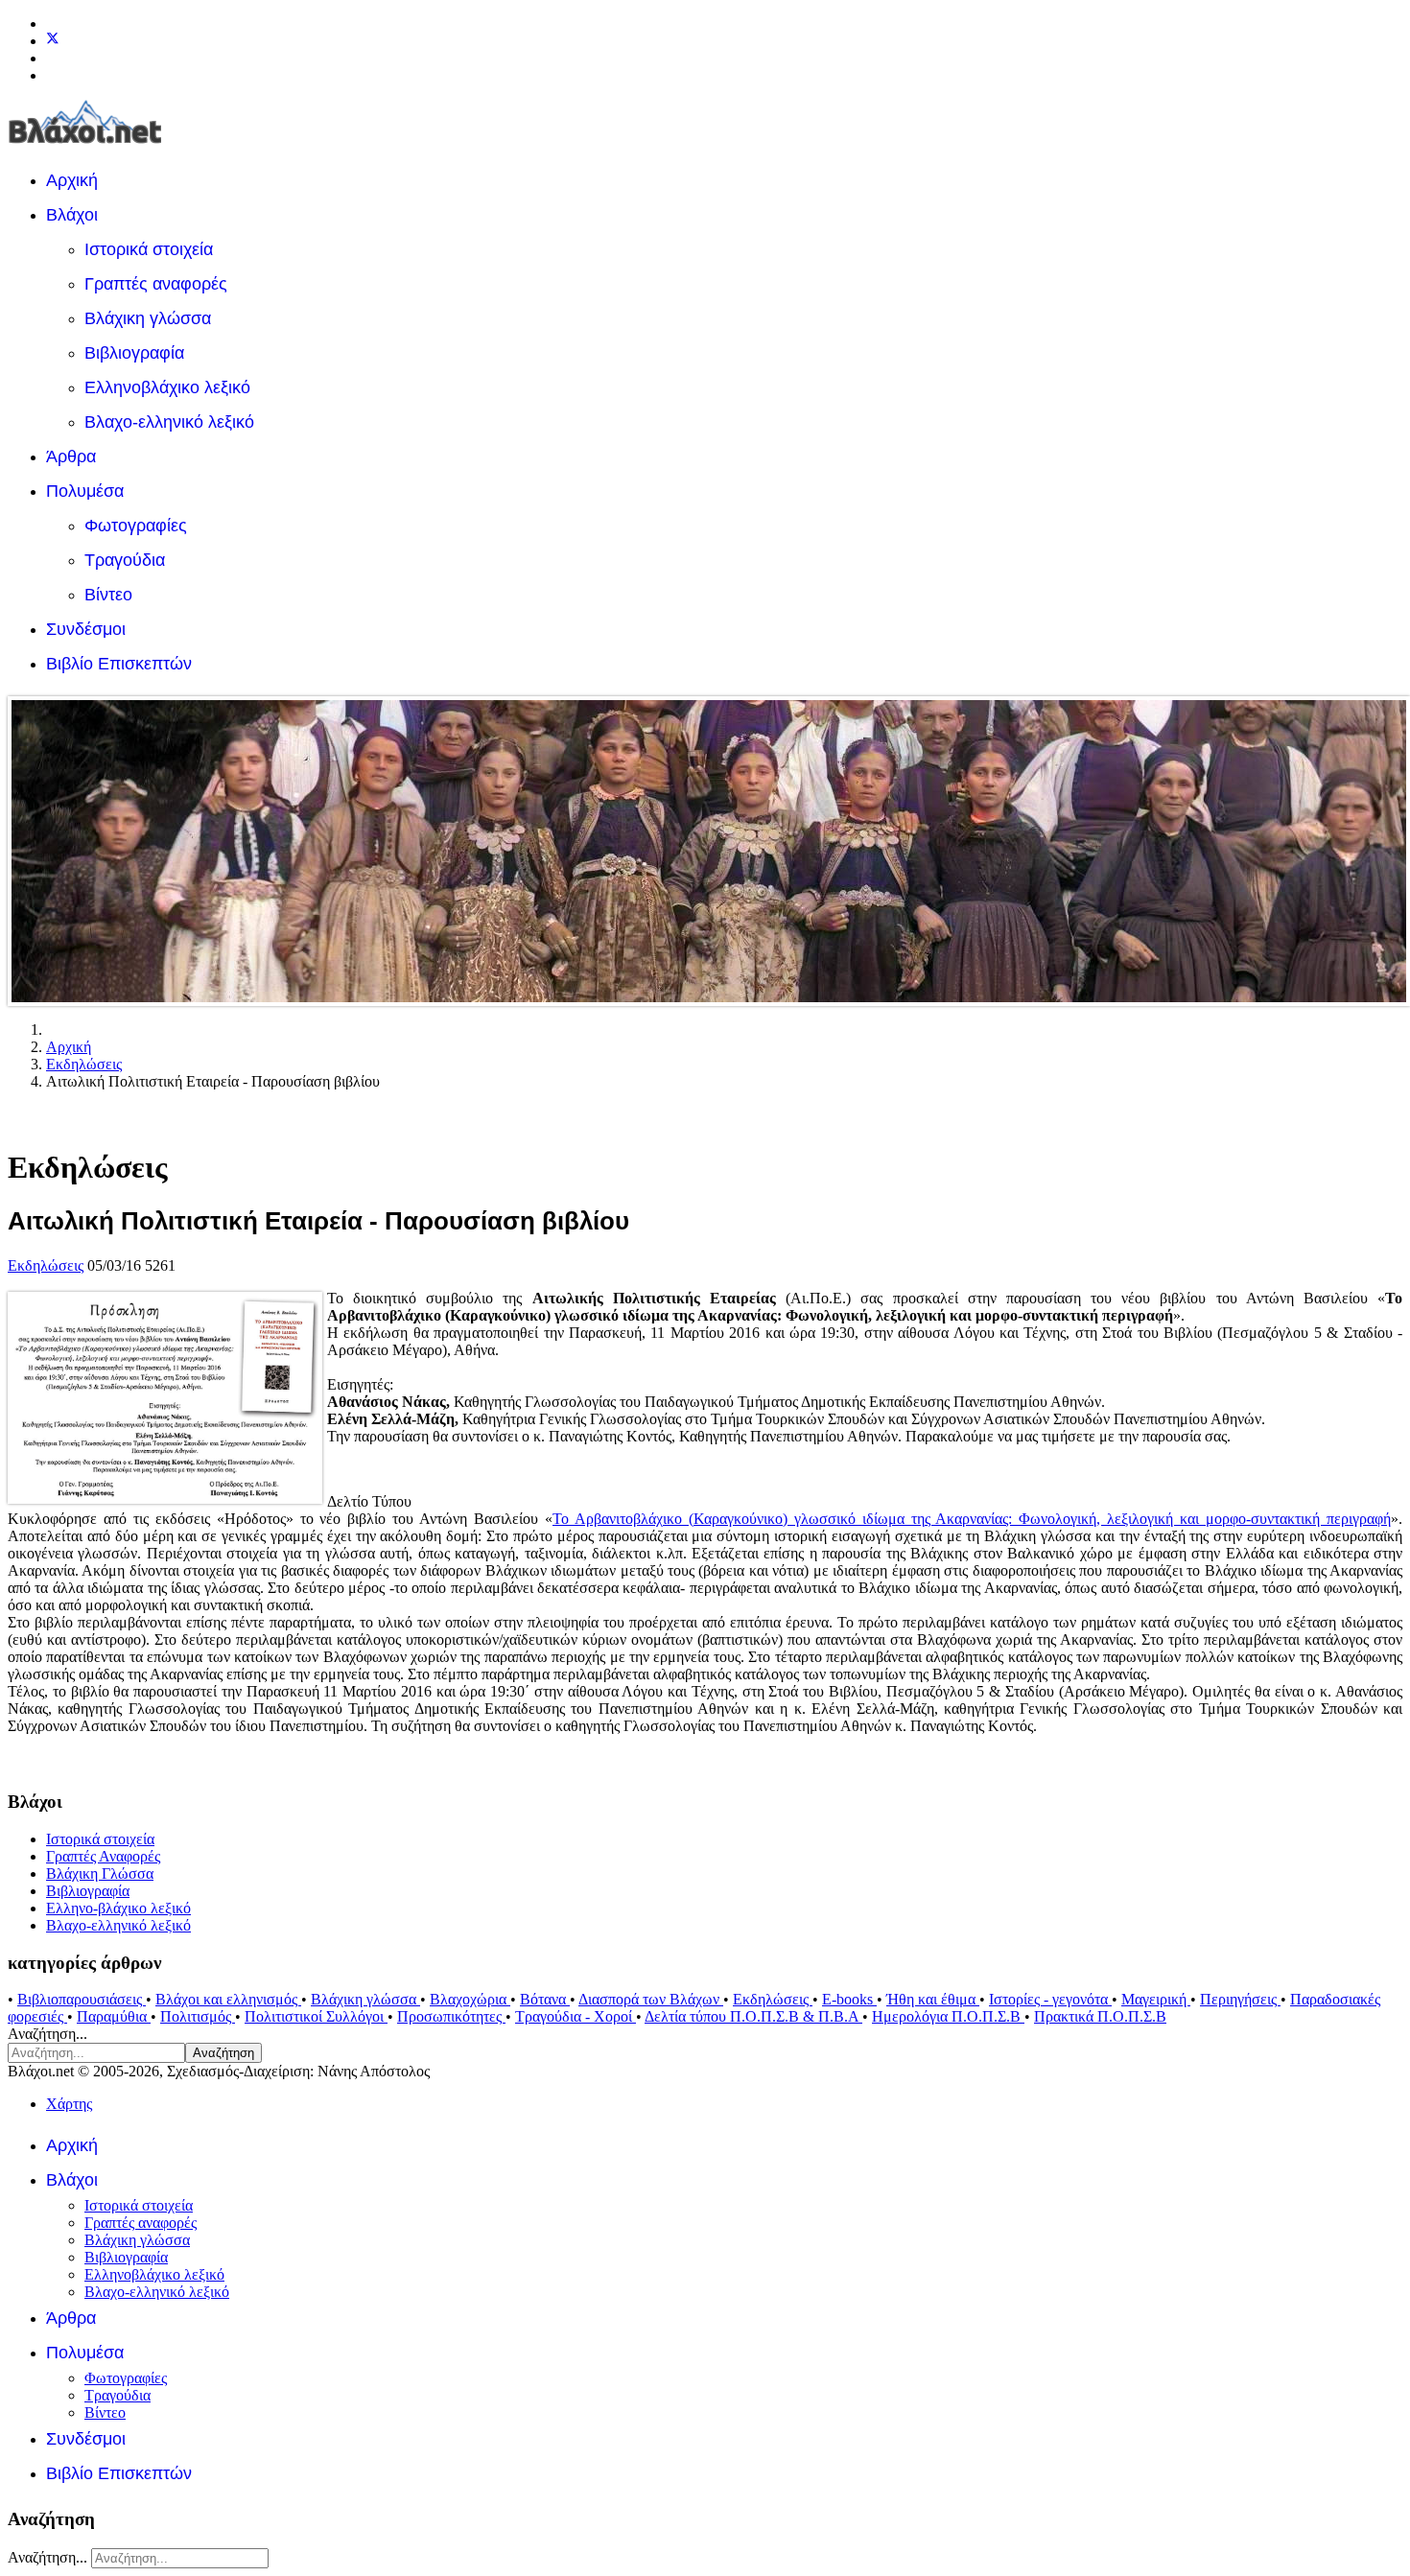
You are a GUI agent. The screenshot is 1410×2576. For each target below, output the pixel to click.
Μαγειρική (1156, 1999)
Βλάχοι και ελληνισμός (228, 1999)
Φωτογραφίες (136, 526)
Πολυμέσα (85, 491)
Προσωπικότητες (451, 2016)
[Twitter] (53, 41)
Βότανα (545, 1999)
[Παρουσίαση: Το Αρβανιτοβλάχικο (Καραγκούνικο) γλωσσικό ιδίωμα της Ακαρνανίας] (165, 1398)
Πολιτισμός (198, 2016)
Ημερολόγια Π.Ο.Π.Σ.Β (948, 2016)
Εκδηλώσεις (46, 1265)
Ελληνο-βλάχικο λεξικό (118, 1908)
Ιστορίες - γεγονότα (1050, 1999)
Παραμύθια (114, 2016)
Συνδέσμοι (86, 629)
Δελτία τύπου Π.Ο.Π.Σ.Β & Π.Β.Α (753, 2016)
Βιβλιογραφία (134, 353)
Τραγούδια (125, 560)
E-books (849, 1999)
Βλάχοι (72, 215)
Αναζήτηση (223, 2053)
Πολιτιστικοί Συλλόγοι (316, 2016)
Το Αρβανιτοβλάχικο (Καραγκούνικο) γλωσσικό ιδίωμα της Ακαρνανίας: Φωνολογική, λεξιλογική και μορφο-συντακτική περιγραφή (972, 1519)
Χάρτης (69, 2104)
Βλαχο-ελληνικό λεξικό (169, 422)
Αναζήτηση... (47, 2034)
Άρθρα (71, 457)
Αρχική (72, 180)
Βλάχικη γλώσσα (148, 318)
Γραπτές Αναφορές (103, 1856)
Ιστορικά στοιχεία (149, 249)
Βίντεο (108, 595)
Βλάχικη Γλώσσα (100, 1873)
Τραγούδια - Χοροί (576, 2016)
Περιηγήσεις (1240, 1999)
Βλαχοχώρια (470, 1999)
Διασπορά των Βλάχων (651, 1999)
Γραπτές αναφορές (156, 284)
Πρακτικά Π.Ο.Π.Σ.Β (1100, 2016)
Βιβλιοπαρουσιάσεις (82, 1999)
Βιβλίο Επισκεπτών (119, 664)
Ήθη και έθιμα (933, 1999)
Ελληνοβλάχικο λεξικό (167, 387)
